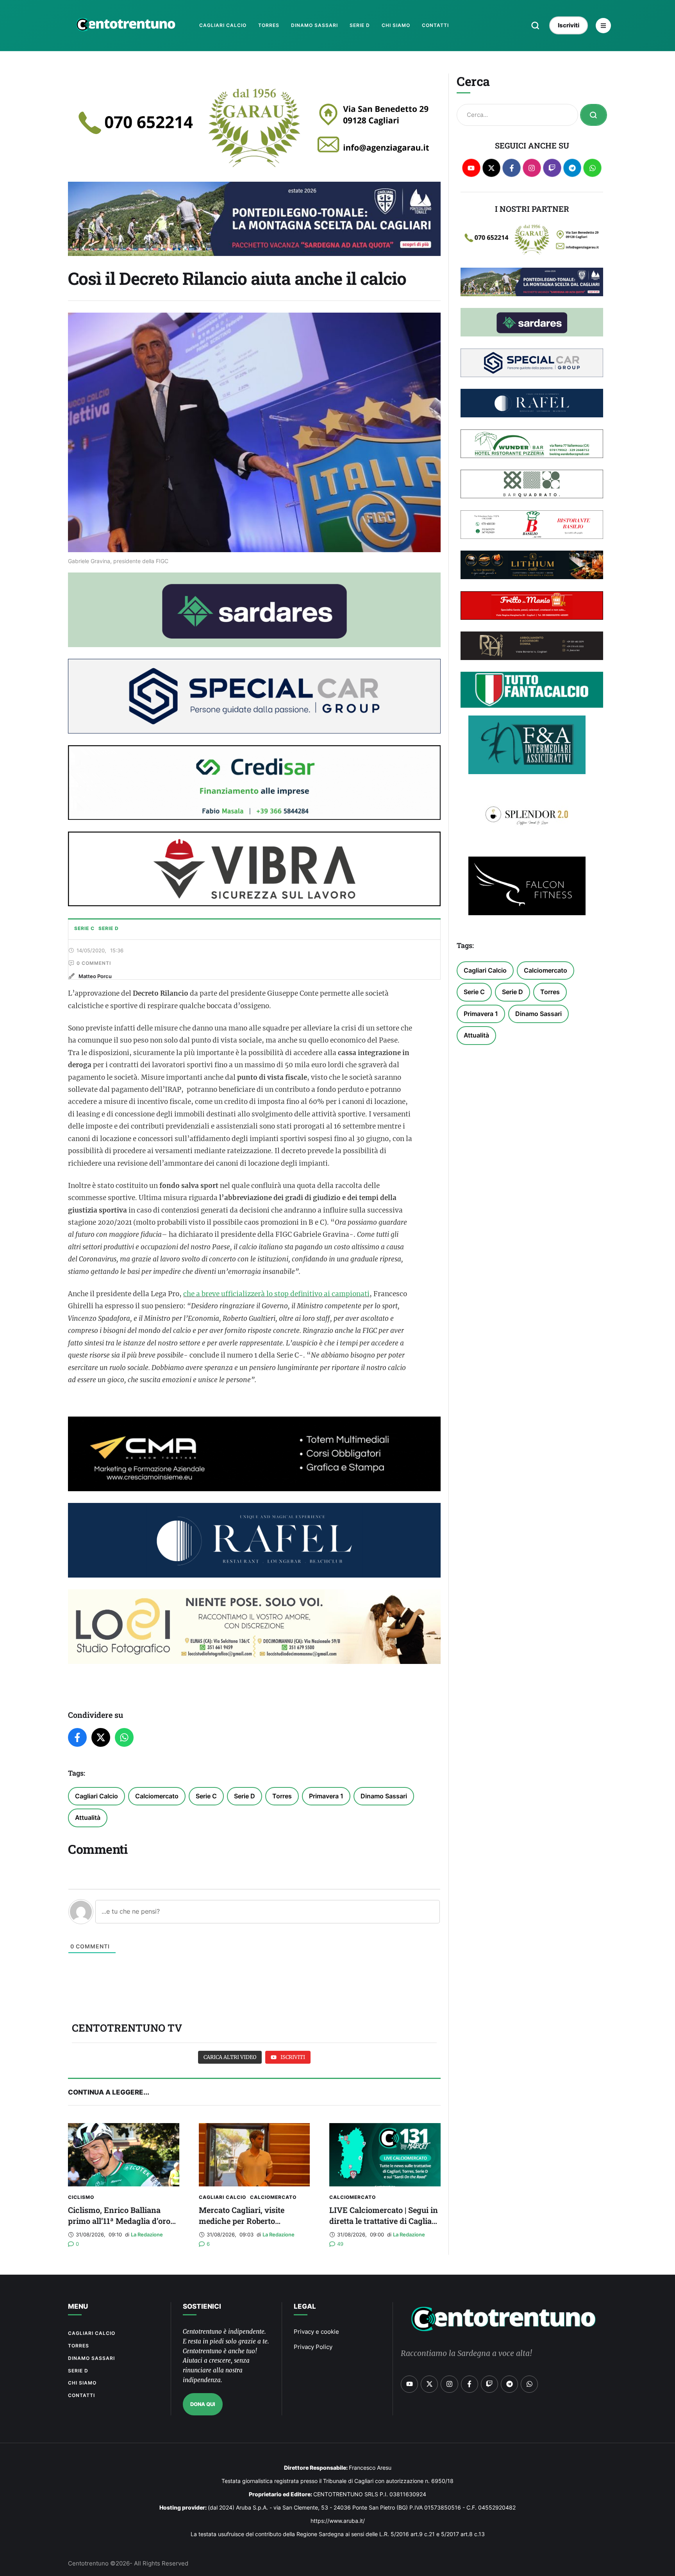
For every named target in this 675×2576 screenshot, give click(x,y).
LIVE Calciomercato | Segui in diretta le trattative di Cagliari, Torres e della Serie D (384, 2221)
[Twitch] (552, 168)
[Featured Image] (124, 2155)
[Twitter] (101, 1737)
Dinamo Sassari (384, 1796)
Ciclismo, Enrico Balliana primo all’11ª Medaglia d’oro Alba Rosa (119, 2221)
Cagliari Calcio (96, 1796)
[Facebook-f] (512, 168)
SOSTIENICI (202, 2306)
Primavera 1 (326, 1796)
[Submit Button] (594, 115)
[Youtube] (471, 168)
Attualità (88, 1818)
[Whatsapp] (592, 168)
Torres (282, 1796)
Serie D (245, 1796)
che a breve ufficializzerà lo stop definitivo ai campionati (276, 1294)
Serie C (206, 1796)
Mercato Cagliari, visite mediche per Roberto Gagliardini (242, 2221)
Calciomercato (157, 1796)
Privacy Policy (313, 2347)
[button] (535, 25)
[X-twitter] (492, 168)
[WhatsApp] (124, 1737)
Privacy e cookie (316, 2332)
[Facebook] (77, 1737)
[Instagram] (532, 168)
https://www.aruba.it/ (338, 2521)
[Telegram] (572, 168)
